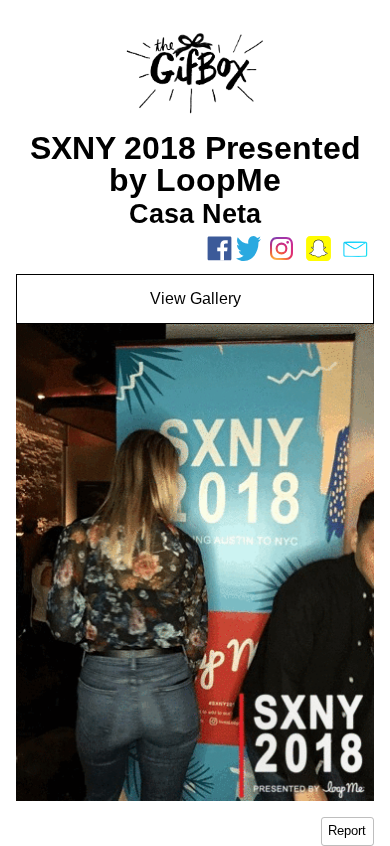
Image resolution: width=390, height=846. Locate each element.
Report (347, 830)
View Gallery (195, 298)
